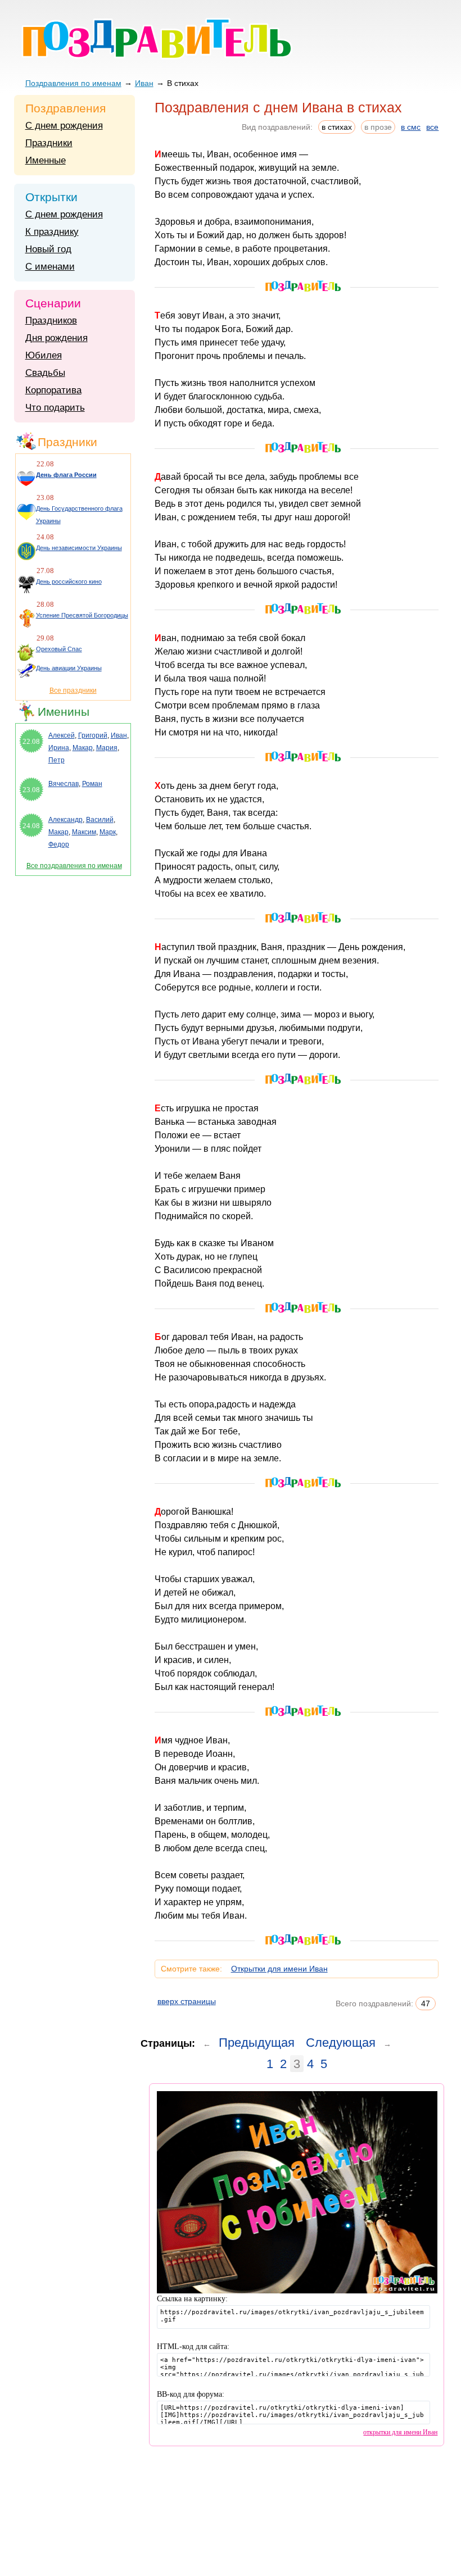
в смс (411, 127)
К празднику (52, 232)
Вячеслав (64, 784)
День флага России (66, 475)
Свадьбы (45, 373)
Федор (59, 844)
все (432, 127)
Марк (108, 832)
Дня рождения (57, 338)
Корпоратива (53, 390)
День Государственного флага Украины (79, 515)
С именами (50, 267)
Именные (46, 160)
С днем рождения (64, 126)
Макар (83, 748)
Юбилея (44, 355)
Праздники (49, 143)
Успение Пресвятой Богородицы (82, 615)
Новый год (48, 249)
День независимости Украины (79, 548)
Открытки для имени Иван (279, 1969)
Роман (92, 784)
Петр (57, 760)
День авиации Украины (69, 668)
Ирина (59, 748)
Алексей (62, 735)
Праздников (51, 321)
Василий (100, 820)
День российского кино (69, 581)
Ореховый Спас (59, 649)
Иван (144, 83)
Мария (107, 748)
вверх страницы (187, 2001)
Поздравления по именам (73, 83)
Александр (65, 820)
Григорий (93, 735)
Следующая (341, 2043)
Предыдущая (257, 2043)
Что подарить (55, 408)
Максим (84, 832)
